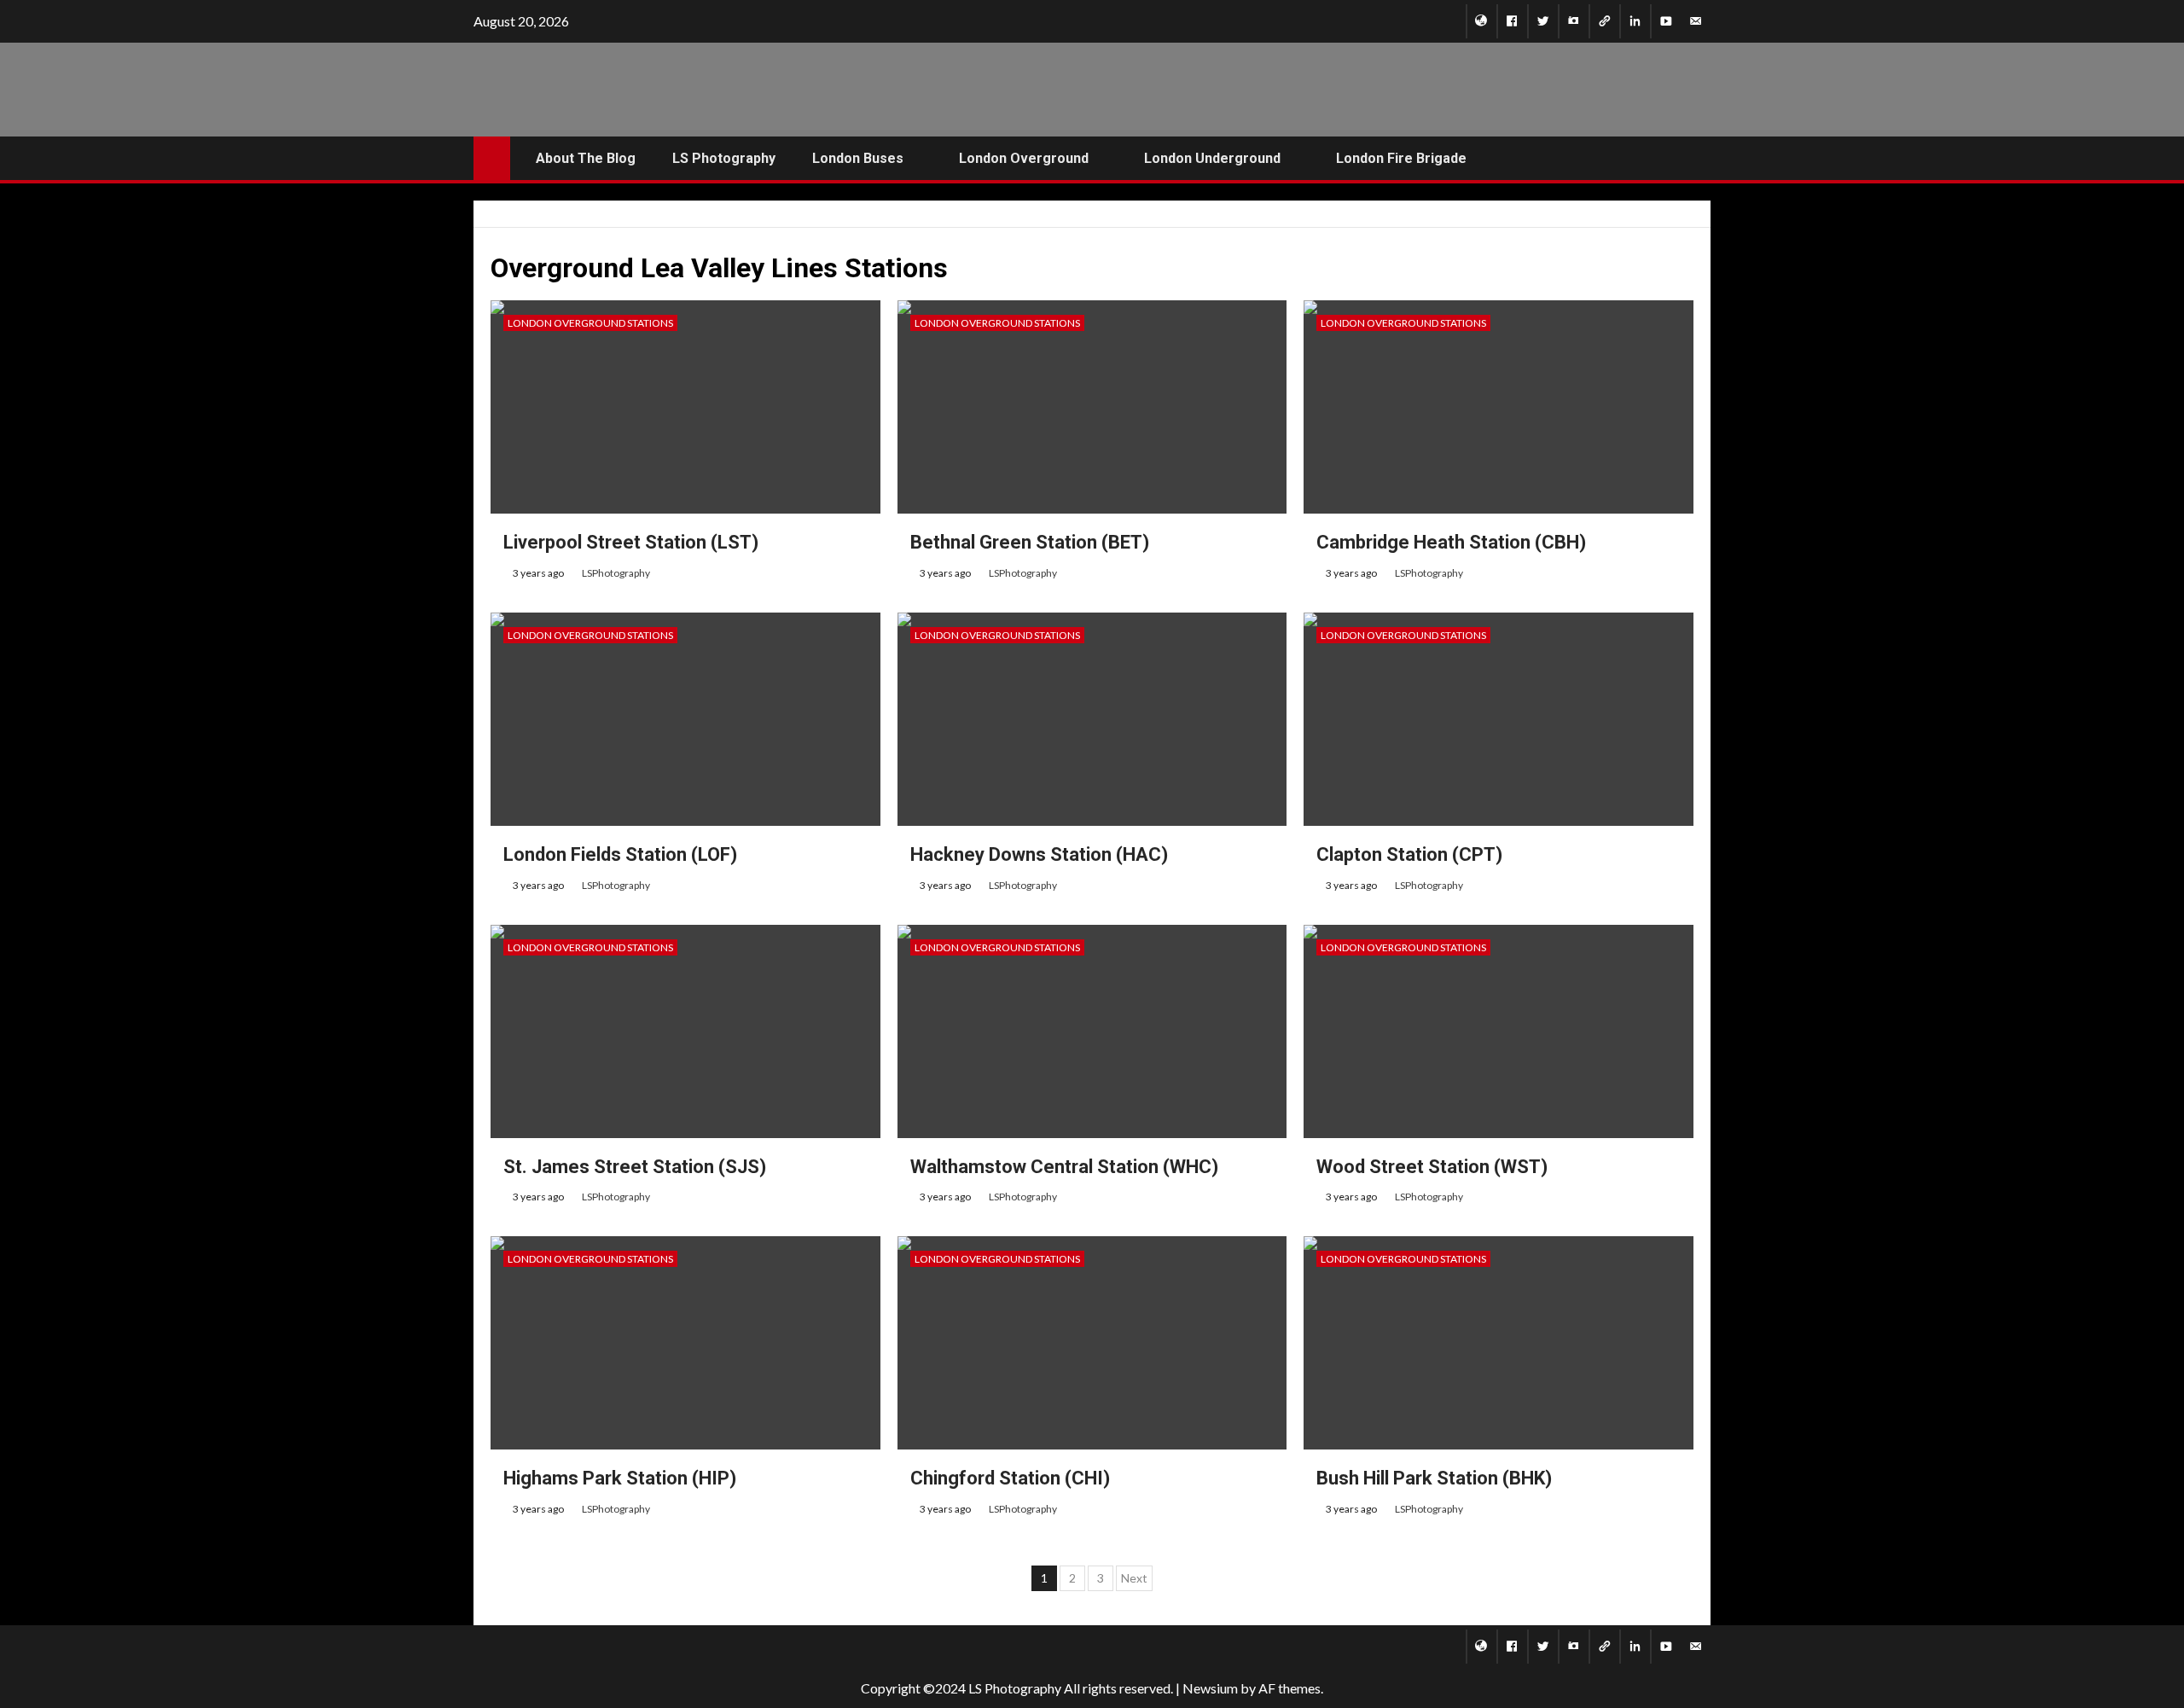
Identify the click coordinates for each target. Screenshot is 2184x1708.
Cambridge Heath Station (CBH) (1451, 542)
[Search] (1696, 158)
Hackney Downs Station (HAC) (1039, 854)
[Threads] (1604, 21)
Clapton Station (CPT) (1409, 854)
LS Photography (724, 158)
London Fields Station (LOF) (620, 854)
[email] (1696, 21)
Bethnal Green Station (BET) (1030, 542)
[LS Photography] (1481, 21)
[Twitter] (1543, 21)
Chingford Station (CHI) (1010, 1478)
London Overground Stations (590, 323)
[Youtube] (1666, 21)
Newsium (1210, 1688)
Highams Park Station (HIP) (620, 1478)
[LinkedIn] (1635, 21)
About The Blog (586, 158)
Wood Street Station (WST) (1432, 1167)
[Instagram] (1574, 21)
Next (1134, 1578)
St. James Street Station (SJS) (635, 1167)
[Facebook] (1512, 21)
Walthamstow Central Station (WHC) (1064, 1167)
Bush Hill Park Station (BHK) (1434, 1478)
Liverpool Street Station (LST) (631, 542)
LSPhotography (616, 573)
